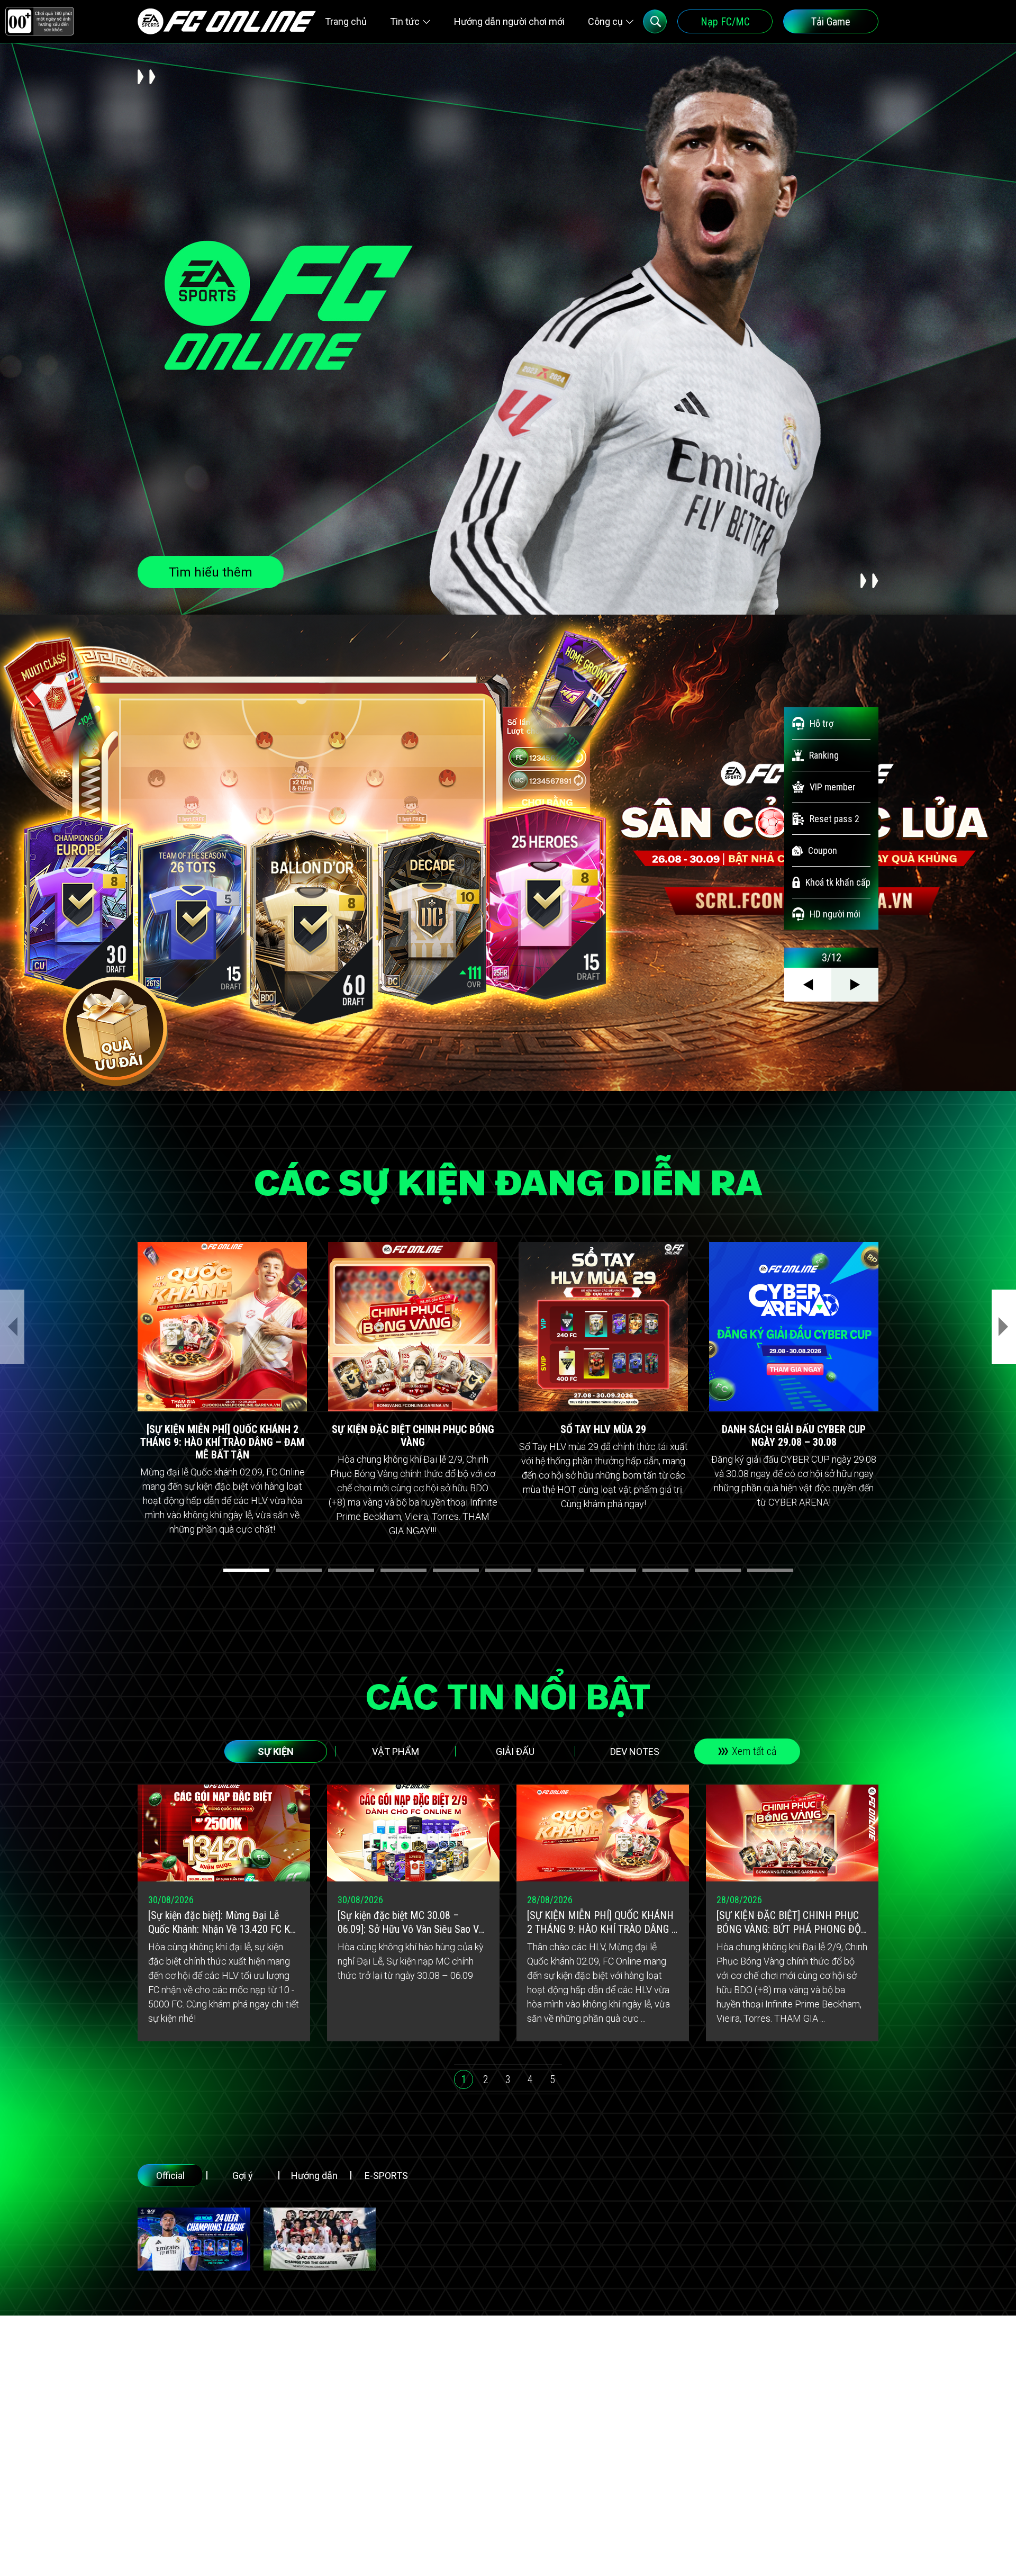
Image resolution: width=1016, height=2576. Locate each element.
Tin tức (405, 21)
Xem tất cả (754, 1751)
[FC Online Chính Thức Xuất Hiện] (320, 2239)
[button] (246, 1570)
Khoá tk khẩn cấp (838, 882)
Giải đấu (515, 1751)
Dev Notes (635, 1751)
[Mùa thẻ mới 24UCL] (194, 2239)
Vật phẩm (396, 1751)
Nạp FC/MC (725, 22)
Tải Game (831, 22)
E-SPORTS (386, 2176)
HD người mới (835, 914)
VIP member (833, 787)
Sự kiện (276, 1751)
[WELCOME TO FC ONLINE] (227, 21)
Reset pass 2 (834, 819)
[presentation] (12, 1327)
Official (170, 2176)
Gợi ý (243, 2176)
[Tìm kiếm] (655, 21)
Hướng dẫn (314, 2176)
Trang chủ (346, 21)
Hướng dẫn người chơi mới (509, 21)
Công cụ (605, 21)
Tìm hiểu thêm (211, 572)
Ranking (824, 755)
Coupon (823, 850)
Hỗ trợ (822, 723)
